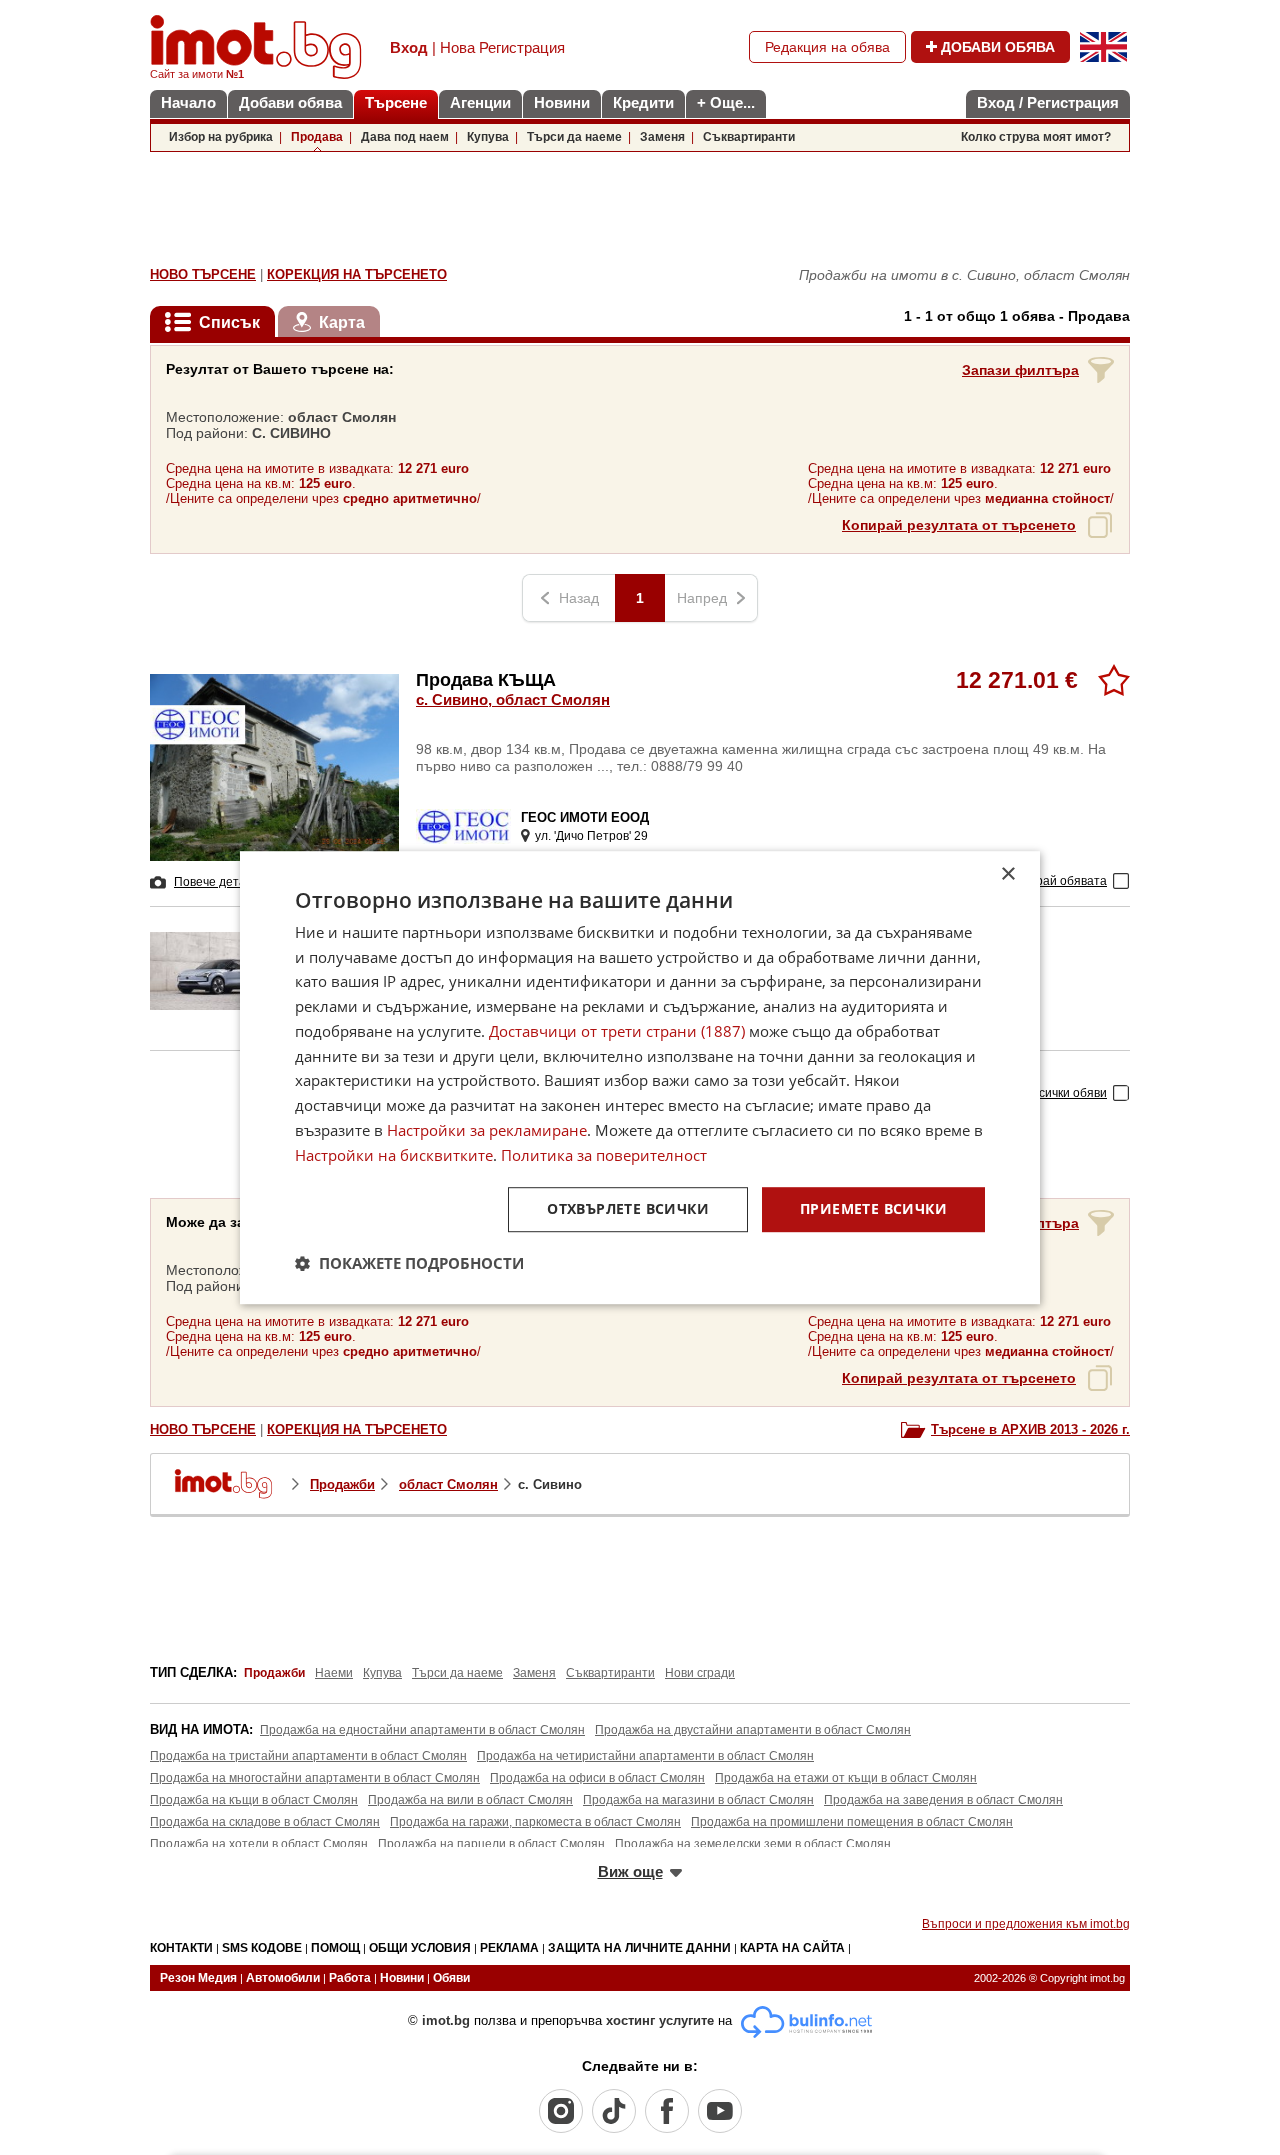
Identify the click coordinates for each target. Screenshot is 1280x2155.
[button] (409, 1263)
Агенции (480, 102)
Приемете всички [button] (873, 1209)
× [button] (1007, 874)
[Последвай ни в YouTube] (720, 2111)
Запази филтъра (1020, 370)
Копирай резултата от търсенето (959, 525)
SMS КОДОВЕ (262, 1948)
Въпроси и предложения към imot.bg (1026, 1924)
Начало (188, 102)
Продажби (342, 1484)
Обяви (451, 1978)
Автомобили (283, 1978)
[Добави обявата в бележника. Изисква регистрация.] (1114, 680)
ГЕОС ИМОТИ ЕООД (585, 817)
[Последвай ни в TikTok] (614, 2111)
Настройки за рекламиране (487, 1130)
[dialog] (640, 1078)
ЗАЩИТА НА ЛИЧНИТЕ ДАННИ (639, 1948)
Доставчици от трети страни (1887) (617, 1031)
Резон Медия (198, 1978)
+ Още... (726, 102)
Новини (562, 102)
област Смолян (448, 1484)
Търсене (396, 102)
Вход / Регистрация (1048, 102)
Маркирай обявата (1053, 881)
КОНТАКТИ (181, 1948)
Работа (350, 1978)
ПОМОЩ (335, 1948)
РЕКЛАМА (509, 1948)
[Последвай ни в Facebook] (667, 2111)
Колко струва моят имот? (1036, 137)
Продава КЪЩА (513, 689)
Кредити (643, 102)
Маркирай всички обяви (1040, 1093)
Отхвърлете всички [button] (628, 1209)
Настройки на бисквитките (394, 1155)
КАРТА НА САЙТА (792, 1948)
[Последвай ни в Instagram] (561, 2111)
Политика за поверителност (604, 1155)
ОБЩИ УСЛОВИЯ (420, 1948)
